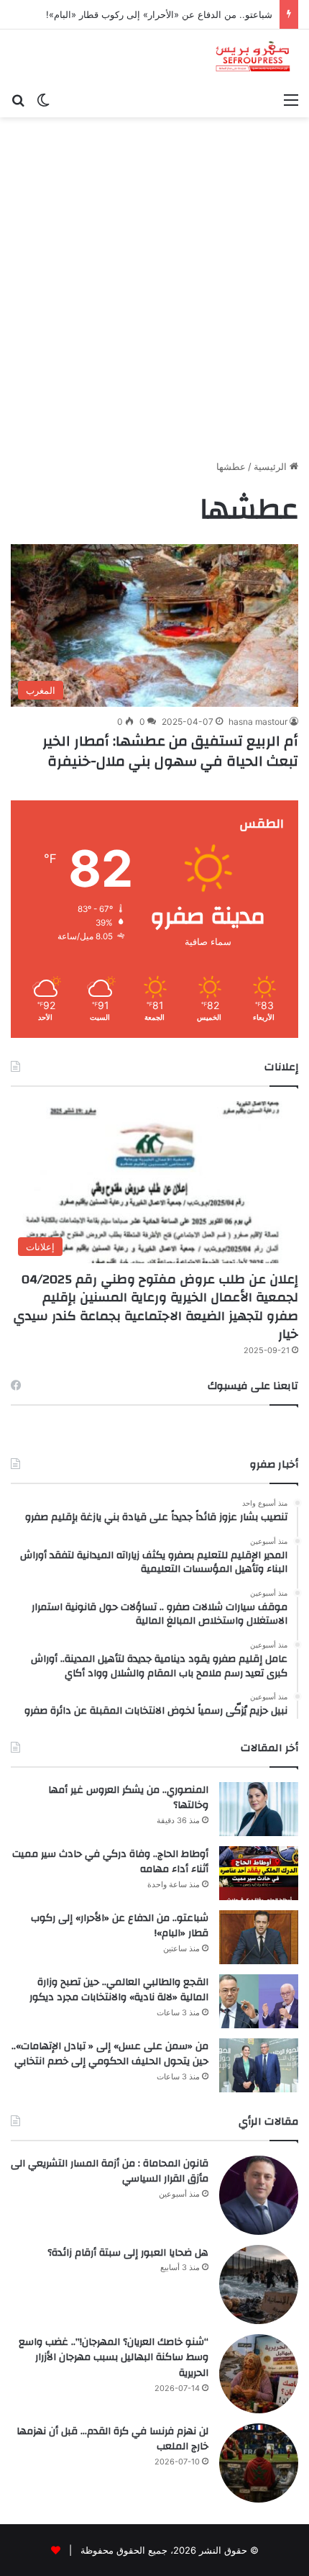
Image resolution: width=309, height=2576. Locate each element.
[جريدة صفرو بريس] (253, 57)
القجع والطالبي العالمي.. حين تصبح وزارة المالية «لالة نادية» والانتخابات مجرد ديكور (119, 1990)
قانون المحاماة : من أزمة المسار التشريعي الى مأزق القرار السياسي (110, 2171)
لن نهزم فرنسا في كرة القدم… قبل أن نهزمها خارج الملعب (112, 2439)
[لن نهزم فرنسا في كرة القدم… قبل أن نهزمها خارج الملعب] (259, 2463)
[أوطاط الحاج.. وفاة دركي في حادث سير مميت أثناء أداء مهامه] (259, 1873)
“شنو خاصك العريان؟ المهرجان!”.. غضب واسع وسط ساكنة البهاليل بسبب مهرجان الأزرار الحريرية (114, 2358)
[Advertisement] (154, 294)
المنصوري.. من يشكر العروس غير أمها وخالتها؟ (128, 1798)
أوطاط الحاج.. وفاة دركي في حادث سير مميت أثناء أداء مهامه (110, 1862)
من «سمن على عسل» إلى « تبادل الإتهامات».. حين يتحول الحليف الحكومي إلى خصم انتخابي (110, 2054)
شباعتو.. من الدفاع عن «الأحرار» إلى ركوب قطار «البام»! (159, 14)
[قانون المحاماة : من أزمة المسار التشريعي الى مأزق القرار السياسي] (259, 2195)
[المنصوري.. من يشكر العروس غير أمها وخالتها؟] (259, 1809)
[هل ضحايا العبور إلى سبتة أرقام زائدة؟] (259, 2284)
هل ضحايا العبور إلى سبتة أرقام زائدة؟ (128, 2253)
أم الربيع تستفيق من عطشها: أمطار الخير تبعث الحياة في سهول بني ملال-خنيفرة (170, 751)
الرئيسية (272, 466)
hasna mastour (258, 722)
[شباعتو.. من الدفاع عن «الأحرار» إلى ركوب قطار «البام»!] (259, 1937)
